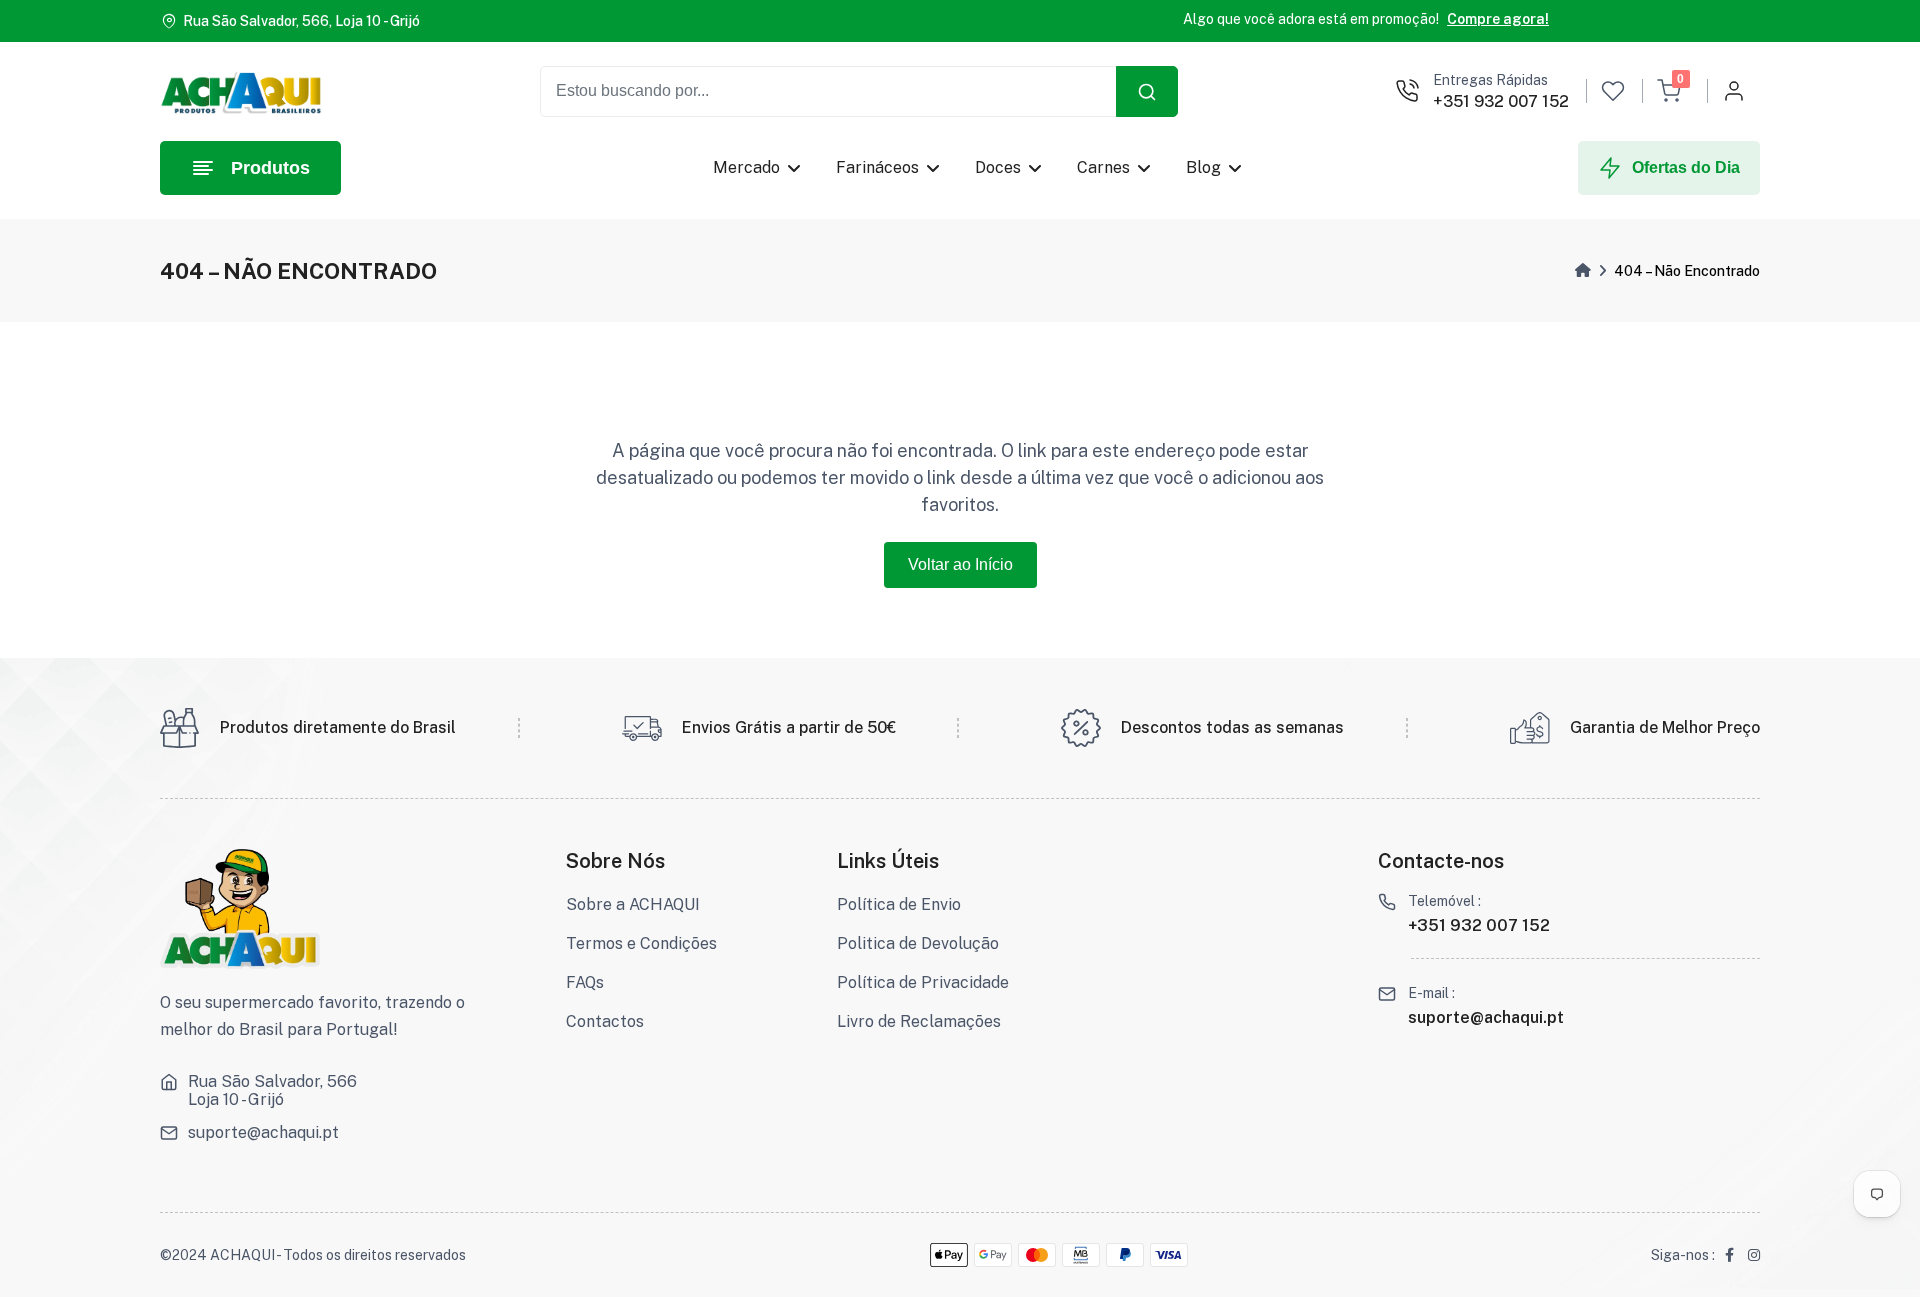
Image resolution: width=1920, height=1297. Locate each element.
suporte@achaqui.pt (263, 1133)
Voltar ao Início (960, 564)
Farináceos (877, 167)
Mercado (746, 167)
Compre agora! (1498, 19)
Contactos (605, 1021)
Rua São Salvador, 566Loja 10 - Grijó (272, 1091)
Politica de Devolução (918, 943)
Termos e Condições (641, 943)
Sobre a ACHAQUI (633, 904)
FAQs (585, 982)
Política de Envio (899, 904)
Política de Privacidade (923, 982)
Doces (998, 167)
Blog (1203, 167)
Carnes (1103, 167)
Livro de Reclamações (919, 1021)
